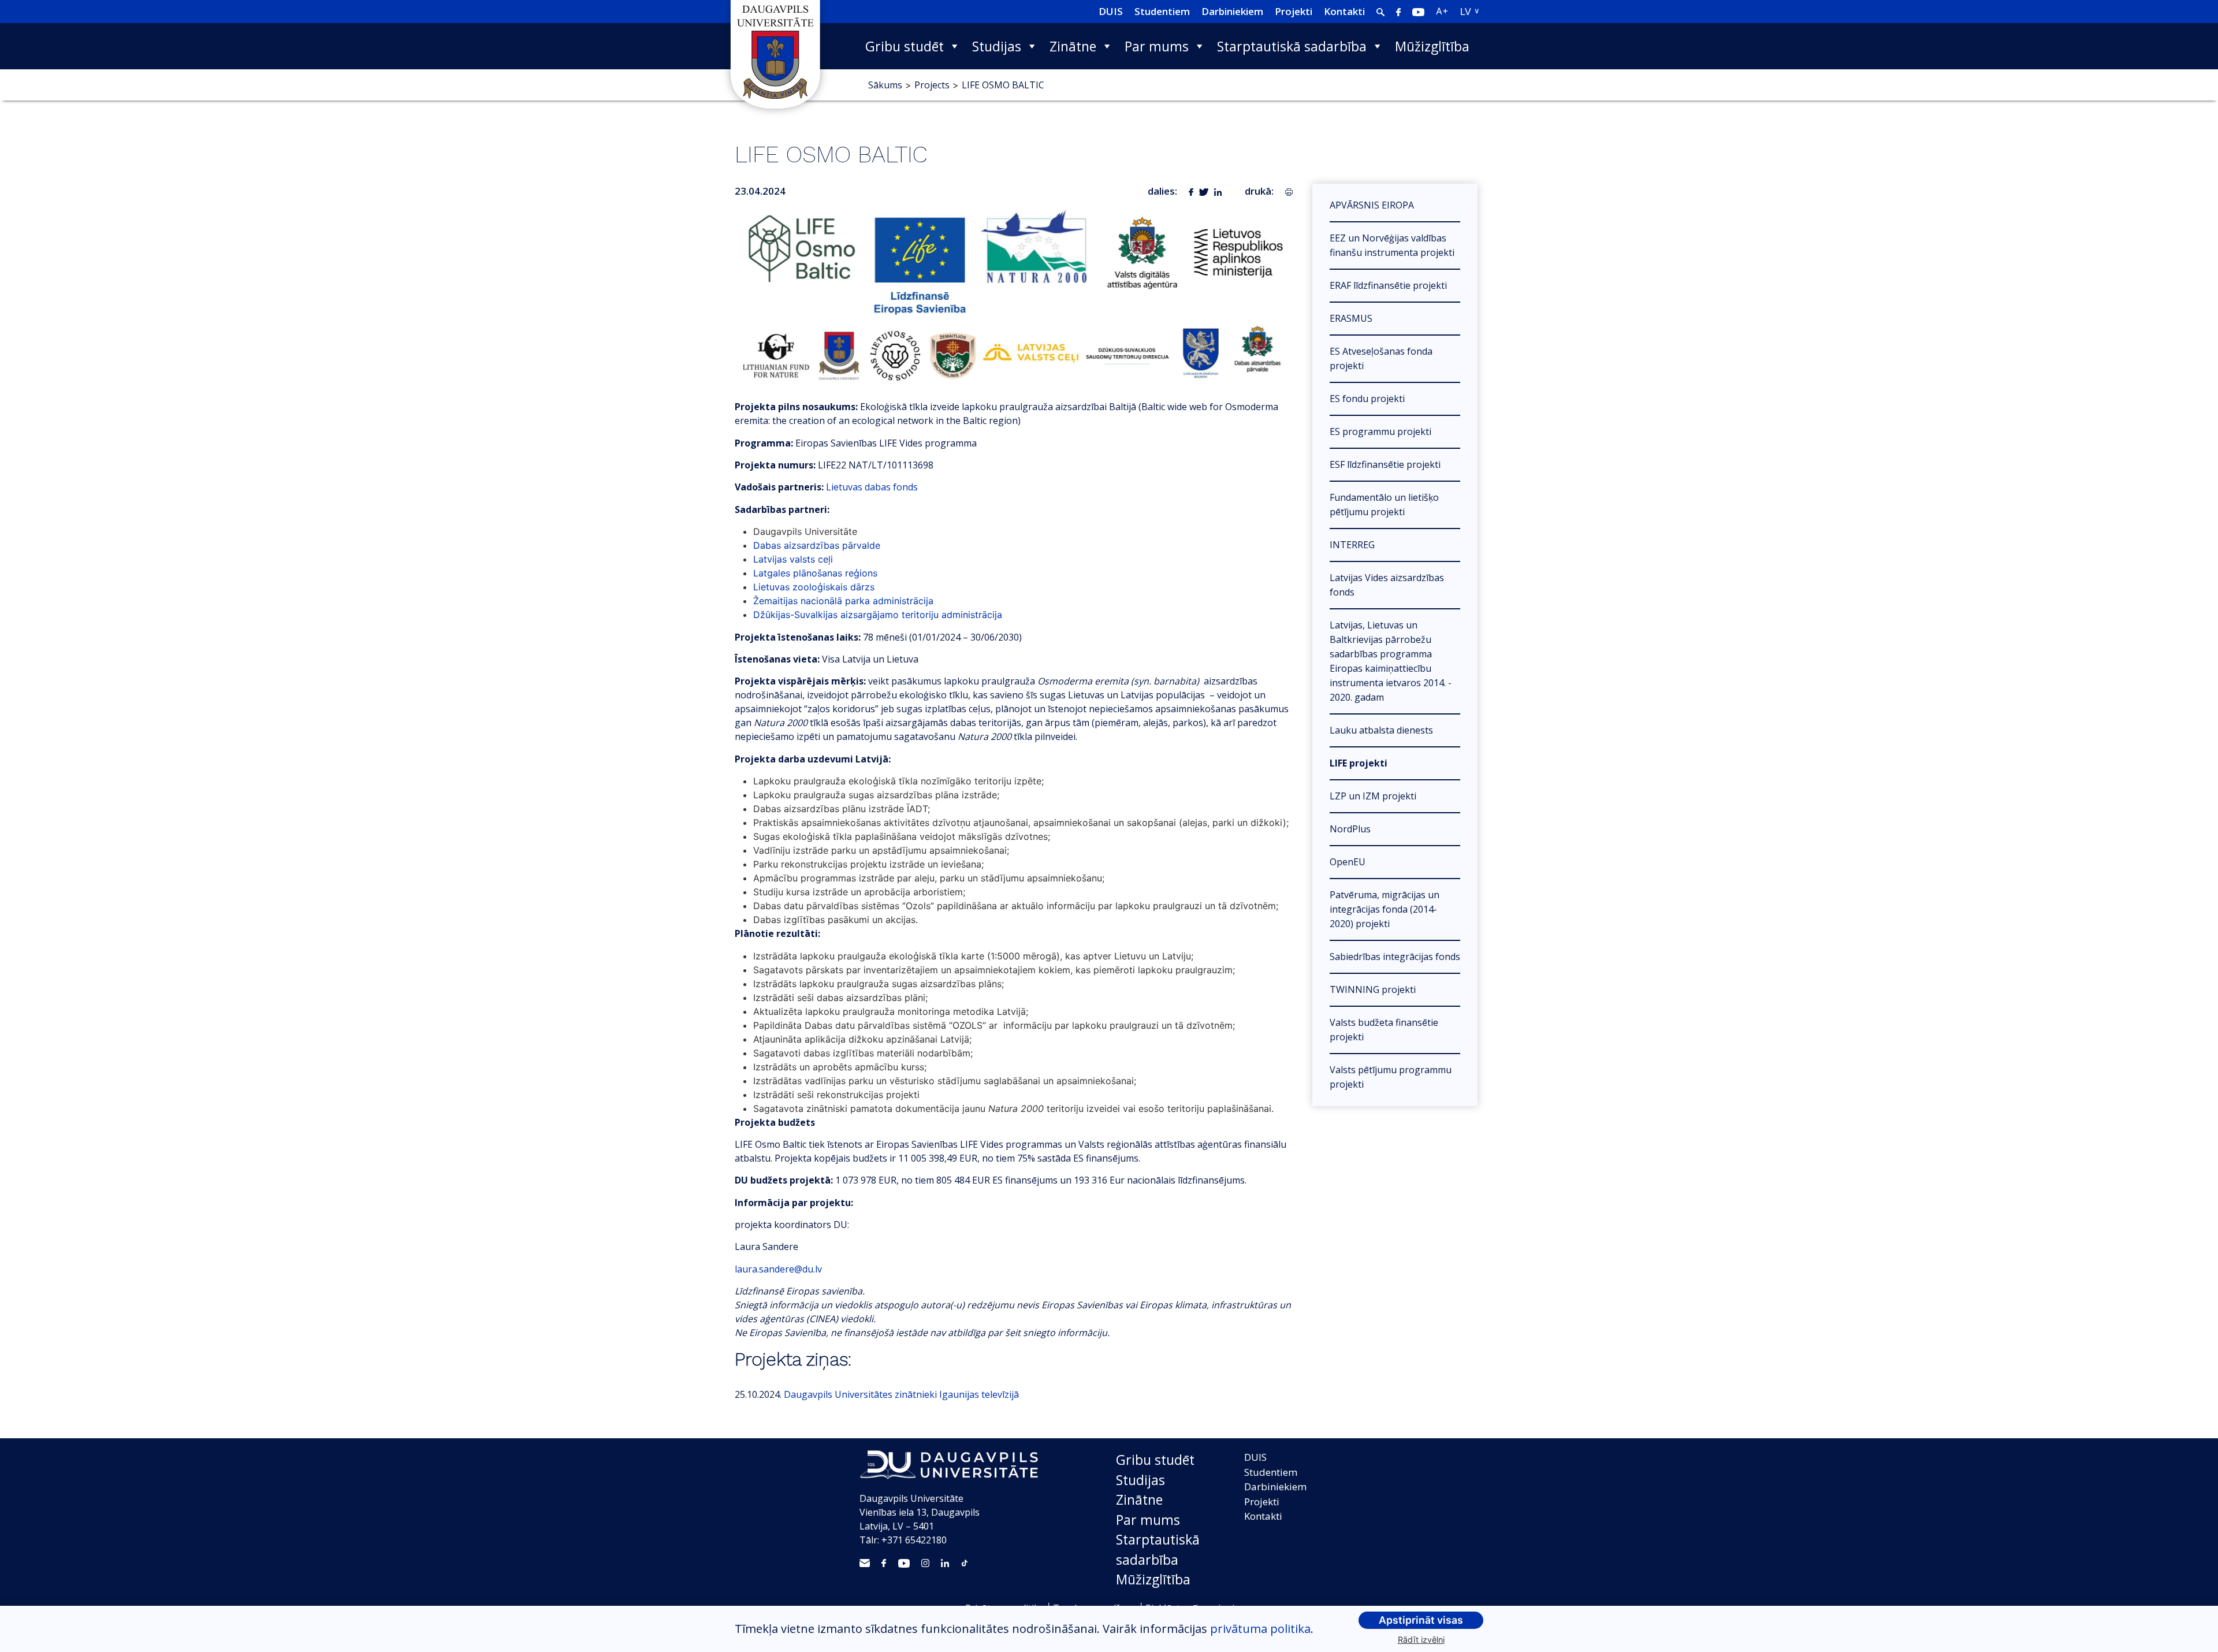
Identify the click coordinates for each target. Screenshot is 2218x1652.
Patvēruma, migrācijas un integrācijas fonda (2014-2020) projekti (1385, 909)
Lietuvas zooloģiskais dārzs (814, 587)
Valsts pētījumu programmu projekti (1391, 1077)
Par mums (1157, 46)
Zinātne (1073, 46)
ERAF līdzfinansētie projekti (1388, 285)
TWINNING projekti (1373, 989)
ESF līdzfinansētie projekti (1385, 464)
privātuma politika (1260, 1629)
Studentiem (1162, 11)
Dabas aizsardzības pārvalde (817, 545)
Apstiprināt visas (1421, 1620)
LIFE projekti (1359, 763)
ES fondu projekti (1367, 399)
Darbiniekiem (1232, 11)
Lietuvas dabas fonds (872, 487)
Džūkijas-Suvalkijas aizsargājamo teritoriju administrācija (878, 615)
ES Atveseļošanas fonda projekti (1381, 358)
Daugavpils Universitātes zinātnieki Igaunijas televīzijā (901, 1394)
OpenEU (1348, 862)
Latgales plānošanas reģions (815, 573)
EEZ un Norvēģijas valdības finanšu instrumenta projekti (1392, 245)
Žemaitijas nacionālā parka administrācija (843, 601)
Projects (932, 85)
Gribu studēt (905, 46)
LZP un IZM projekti (1373, 796)
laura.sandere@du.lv (778, 1269)
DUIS (1111, 11)
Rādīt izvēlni (1421, 1640)
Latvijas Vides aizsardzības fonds (1387, 585)
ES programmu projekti (1380, 431)
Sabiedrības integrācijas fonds (1395, 957)
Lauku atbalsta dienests (1381, 730)
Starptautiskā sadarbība (1292, 46)
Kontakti (1344, 11)
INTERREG (1352, 545)
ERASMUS (1351, 318)
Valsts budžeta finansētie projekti (1384, 1030)
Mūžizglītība (1432, 46)
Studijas (997, 46)
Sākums (885, 85)
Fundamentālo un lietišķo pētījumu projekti (1384, 505)
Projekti (1294, 11)
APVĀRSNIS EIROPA (1372, 205)
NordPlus (1350, 829)
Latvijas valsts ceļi (793, 559)
